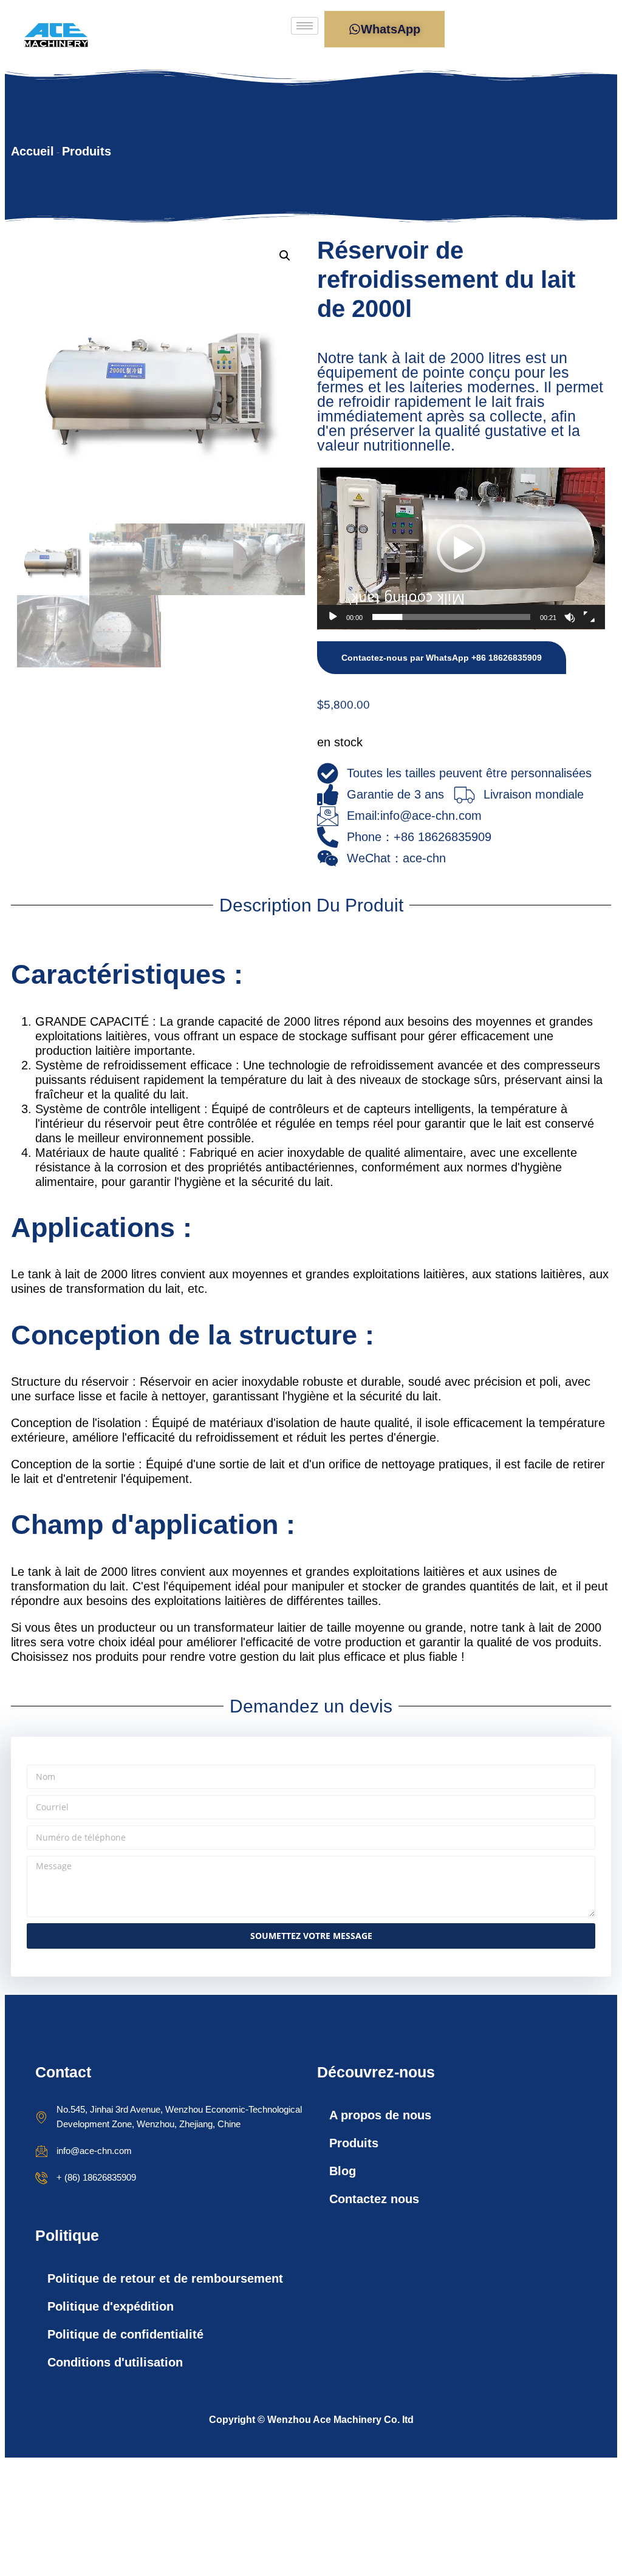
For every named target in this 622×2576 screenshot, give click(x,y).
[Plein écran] (589, 617)
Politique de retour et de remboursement (165, 2278)
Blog (343, 2171)
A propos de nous (380, 2115)
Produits (87, 151)
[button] (285, 256)
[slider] (451, 617)
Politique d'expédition (111, 2306)
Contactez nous (374, 2199)
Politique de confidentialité (125, 2334)
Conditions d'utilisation (115, 2362)
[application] (461, 549)
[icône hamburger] (305, 26)
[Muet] (570, 617)
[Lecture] (333, 617)
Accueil (32, 151)
